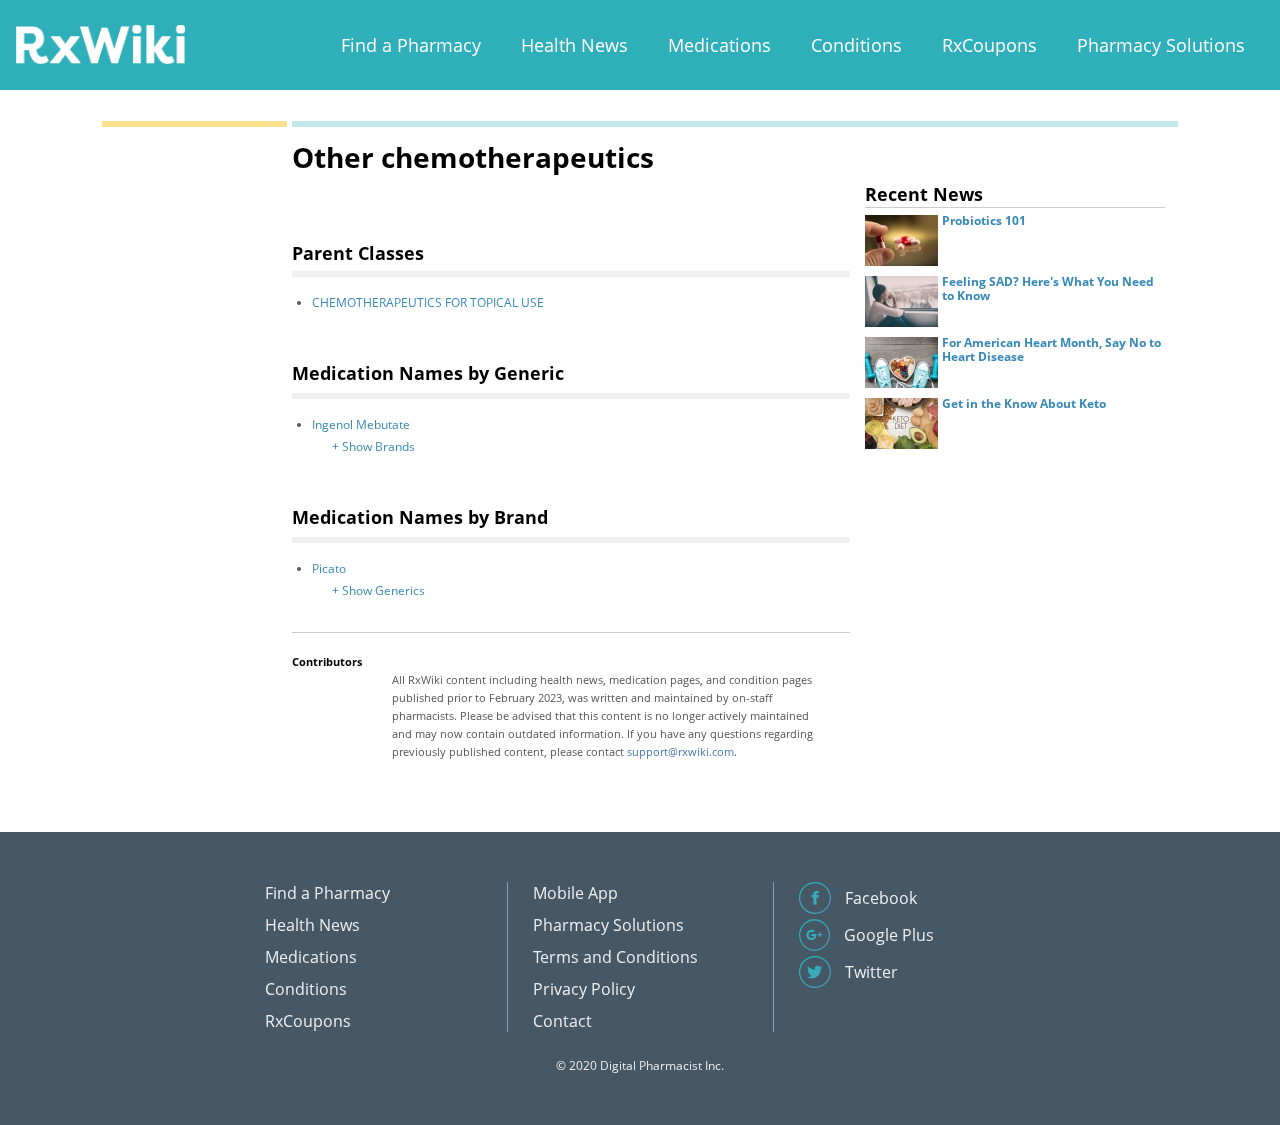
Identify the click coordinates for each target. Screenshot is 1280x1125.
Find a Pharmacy (411, 45)
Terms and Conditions (615, 957)
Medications (719, 45)
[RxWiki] (100, 43)
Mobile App (575, 893)
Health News (574, 45)
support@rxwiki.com (680, 751)
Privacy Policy (584, 989)
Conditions (856, 45)
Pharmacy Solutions (1161, 45)
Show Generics (383, 590)
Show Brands (378, 446)
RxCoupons (989, 45)
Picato (329, 568)
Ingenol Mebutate (361, 424)
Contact (562, 1021)
